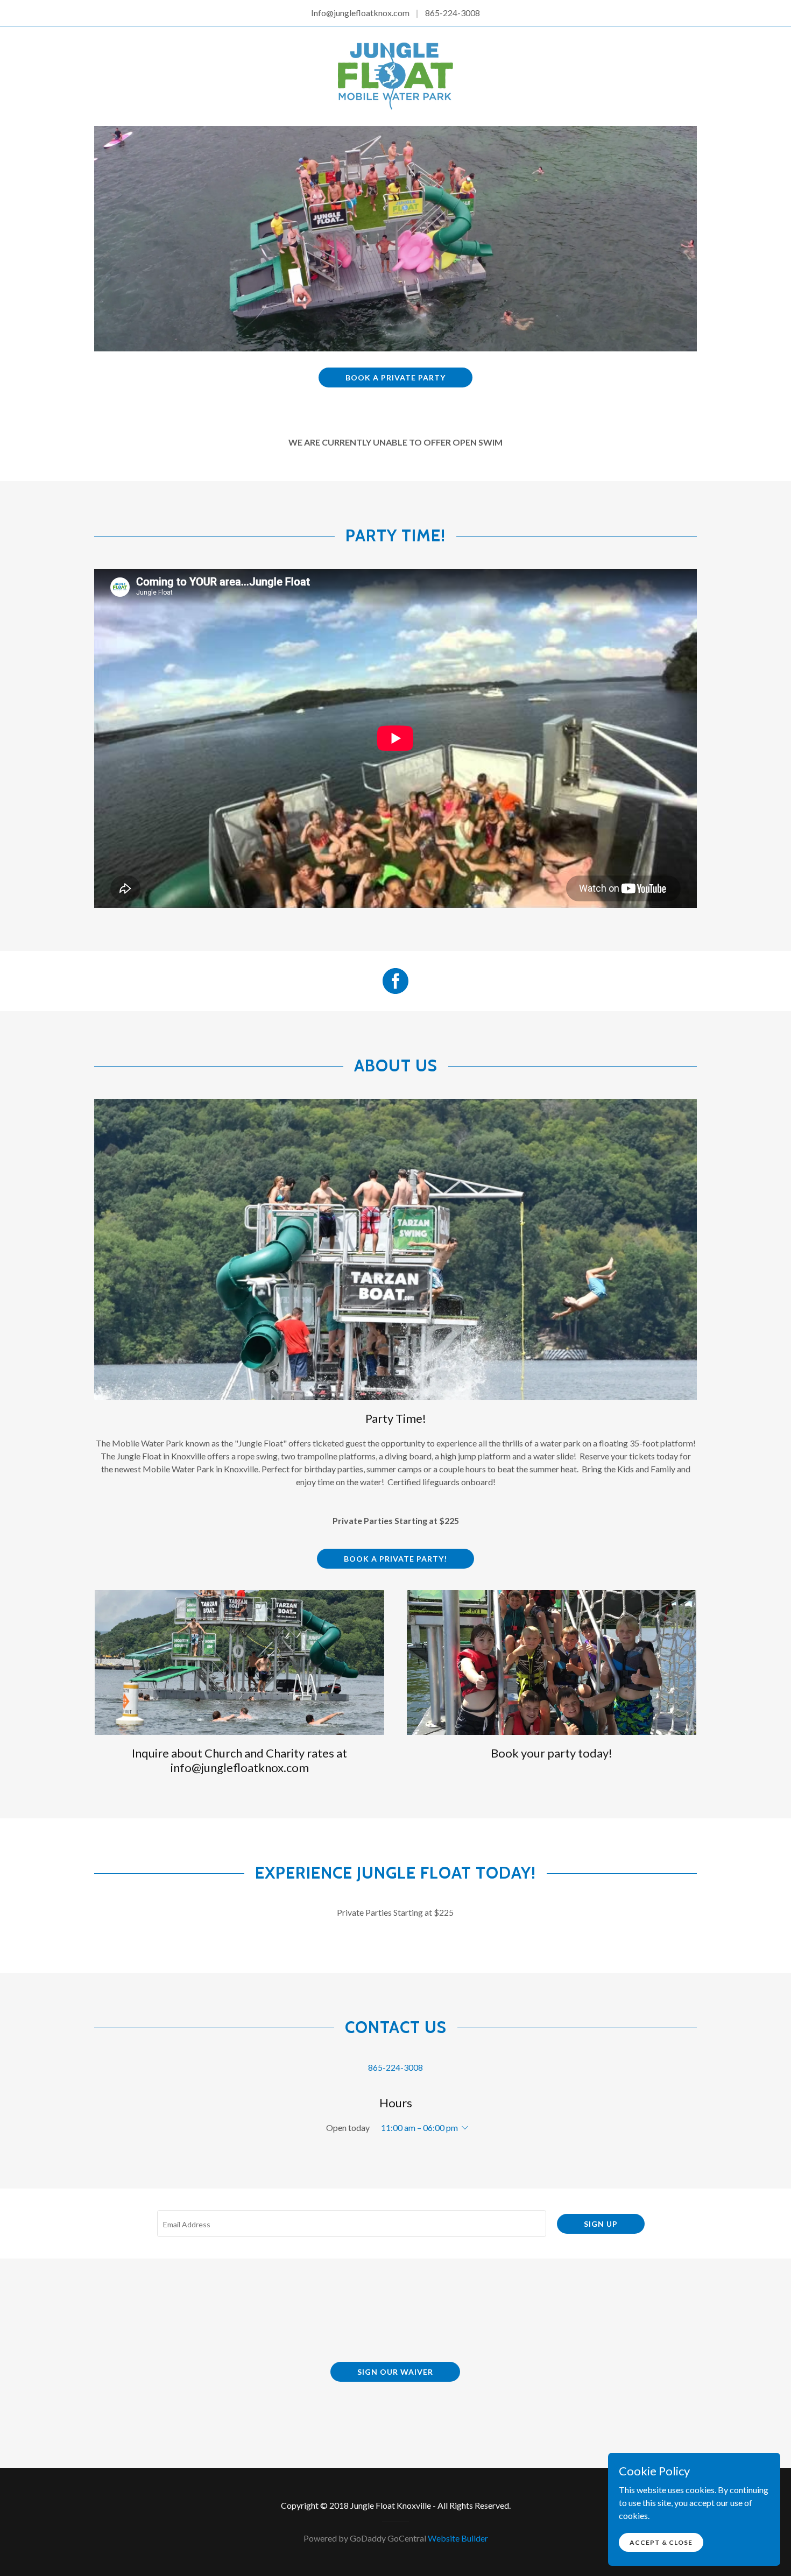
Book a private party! (395, 1559)
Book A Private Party (395, 377)
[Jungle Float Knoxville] (395, 75)
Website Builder (458, 2538)
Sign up (601, 2224)
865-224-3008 (453, 13)
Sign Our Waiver (395, 2372)
